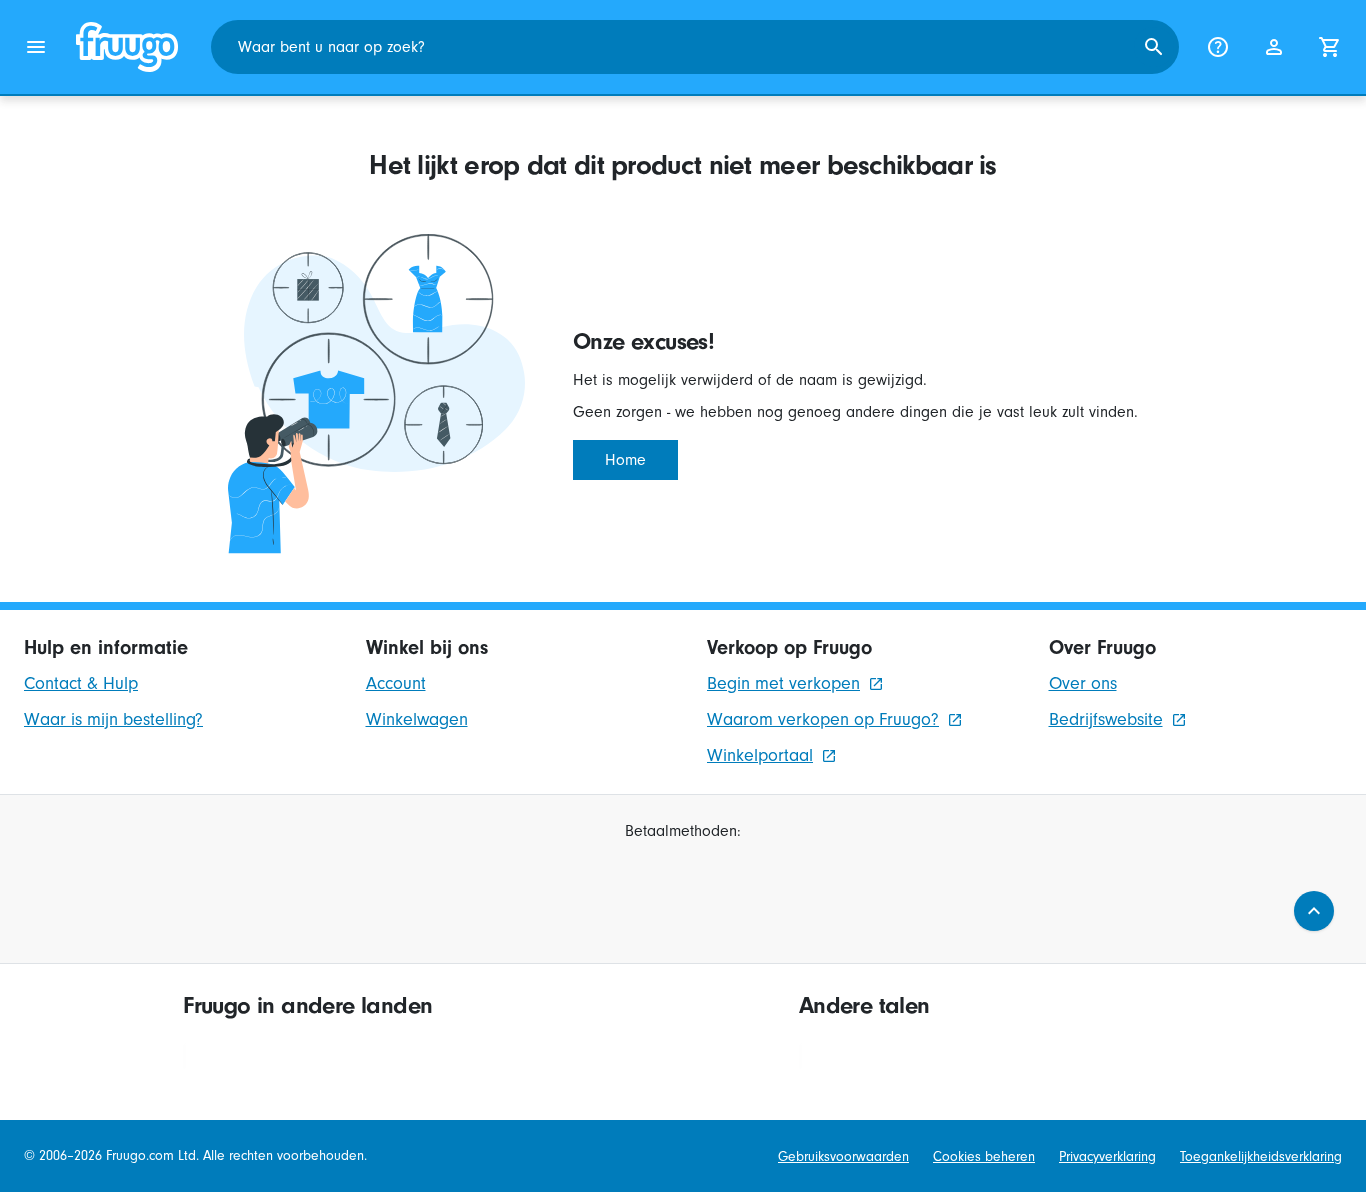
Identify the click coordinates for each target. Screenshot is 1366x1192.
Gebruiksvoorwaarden (843, 1156)
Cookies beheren (984, 1156)
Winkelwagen (417, 719)
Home (625, 460)
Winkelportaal (760, 755)
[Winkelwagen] (1330, 47)
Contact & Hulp (81, 683)
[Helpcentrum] (1218, 47)
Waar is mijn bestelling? (113, 719)
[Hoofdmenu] (36, 47)
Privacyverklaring (1107, 1156)
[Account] (1274, 47)
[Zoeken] (1154, 47)
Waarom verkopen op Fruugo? (823, 719)
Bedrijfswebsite (1106, 719)
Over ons (1083, 683)
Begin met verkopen (783, 683)
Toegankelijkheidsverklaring (1261, 1156)
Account (396, 683)
